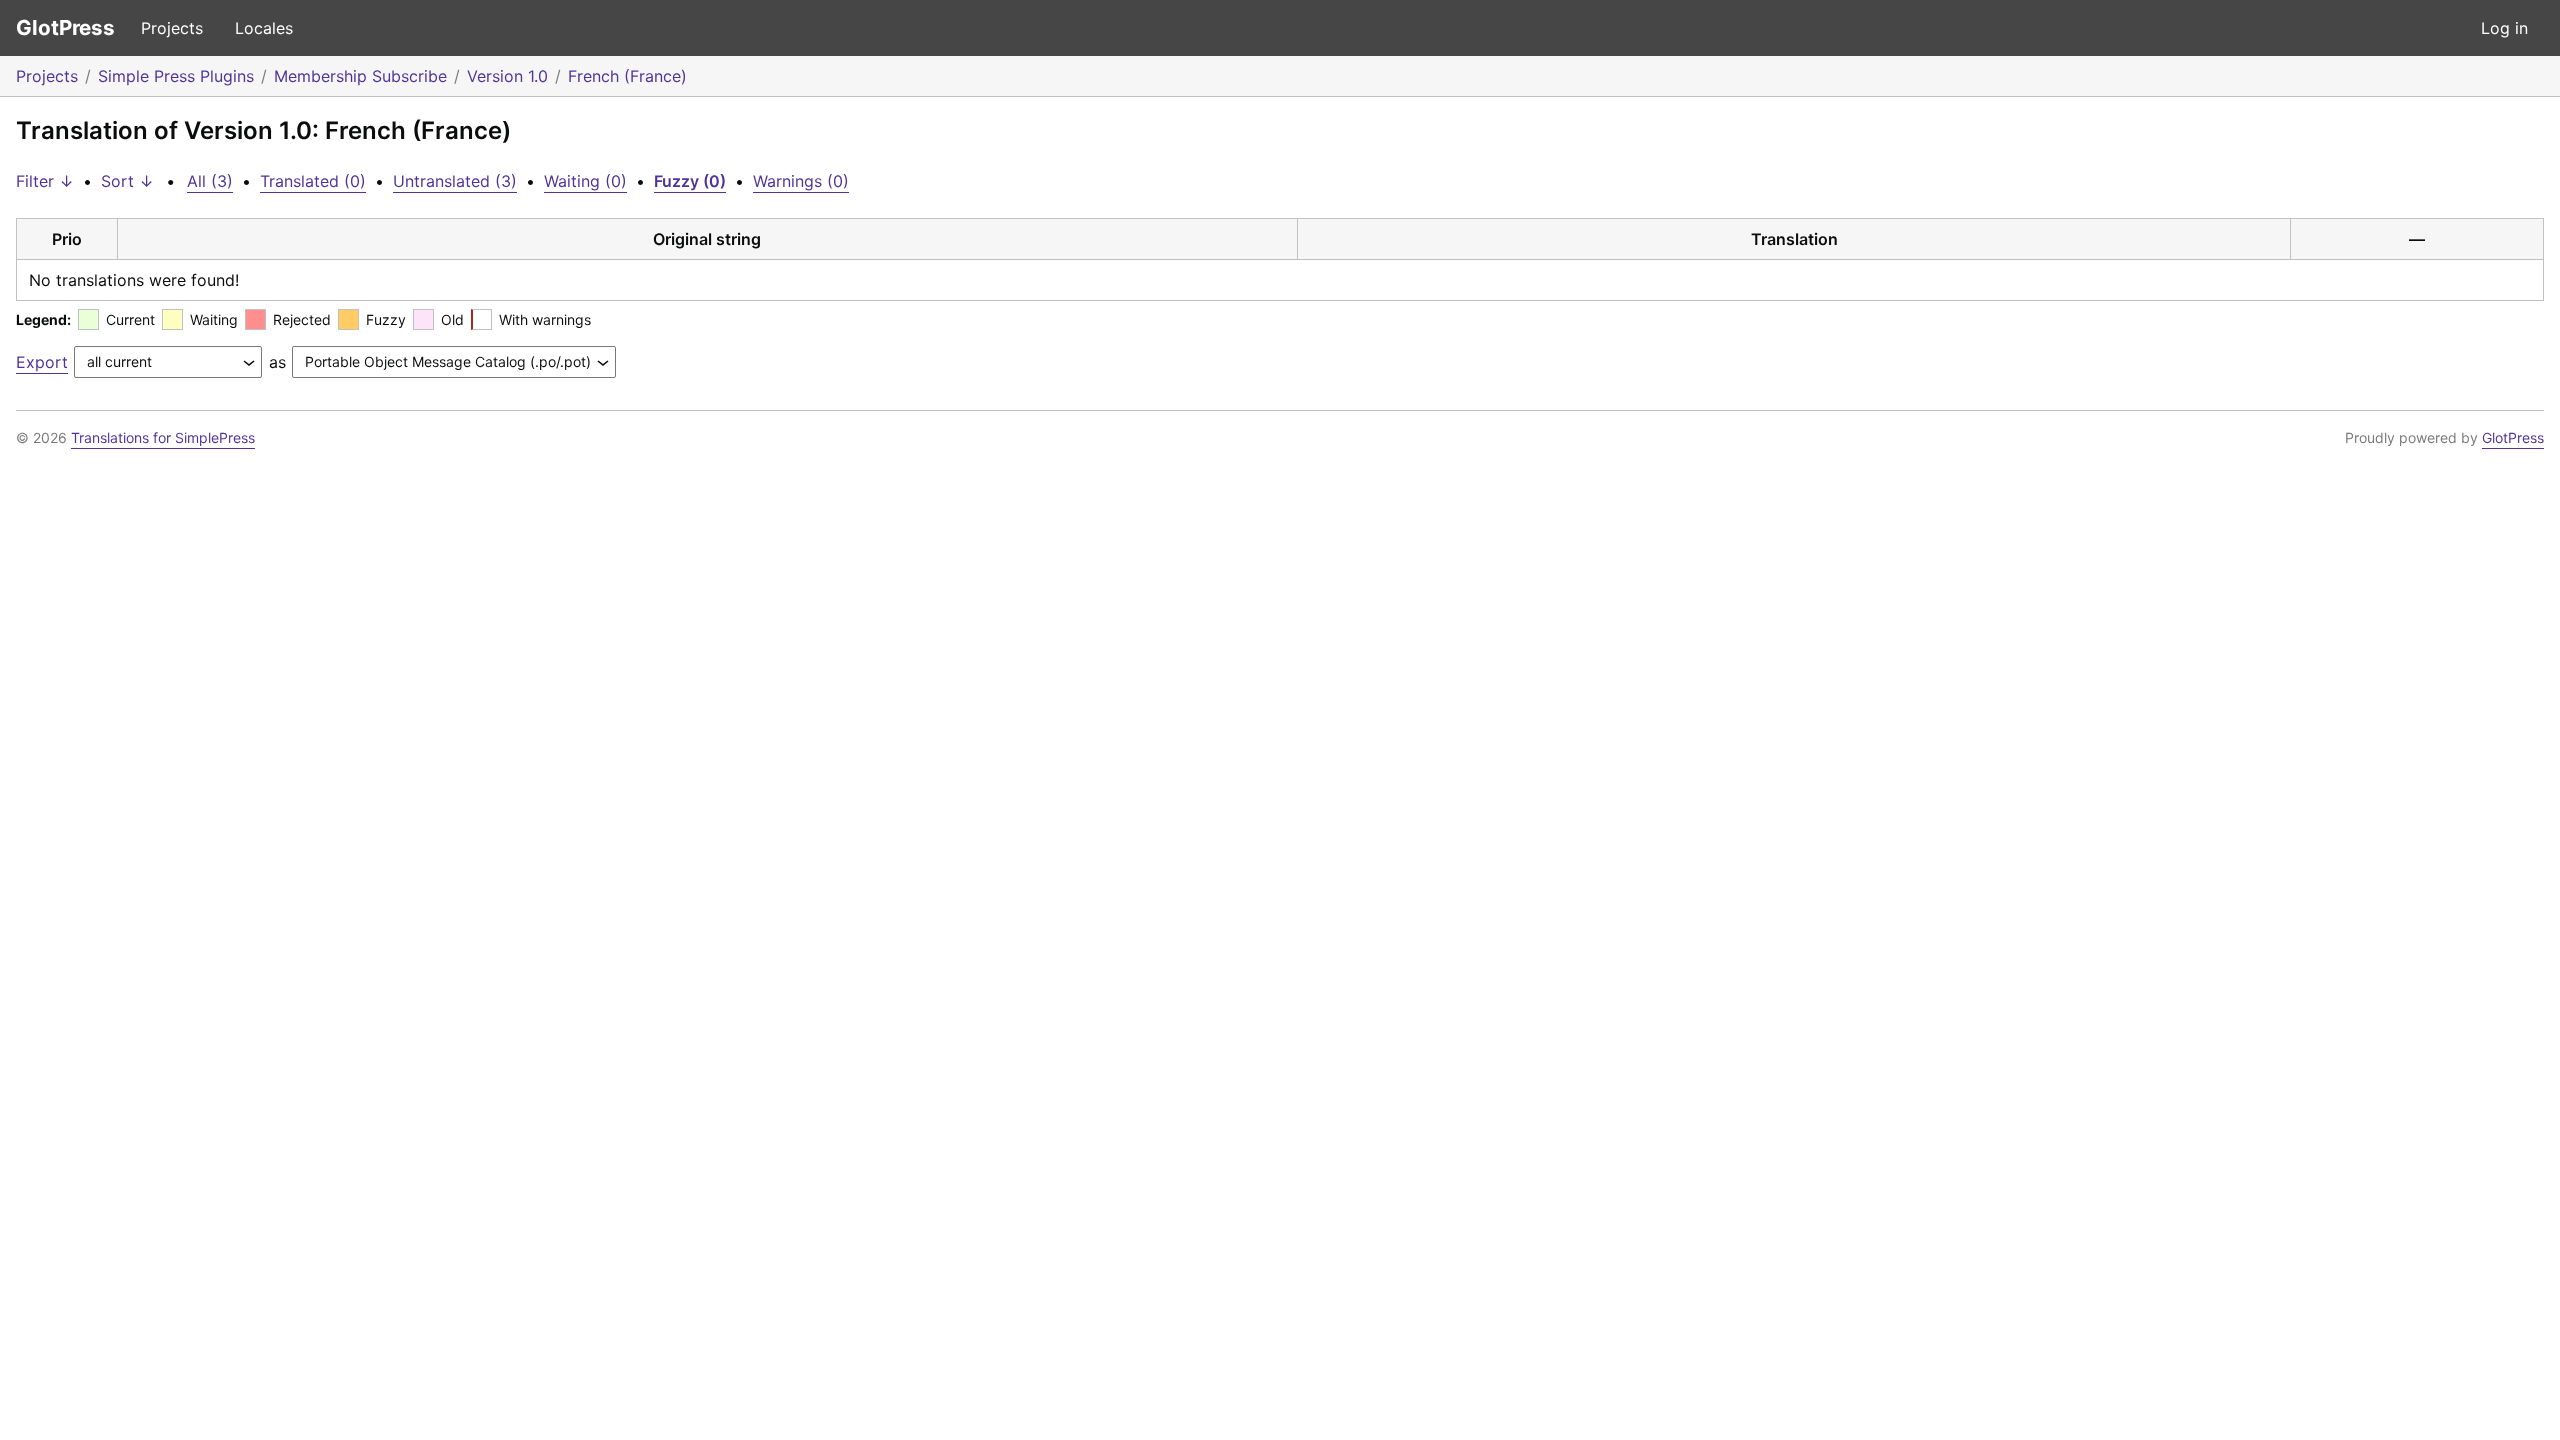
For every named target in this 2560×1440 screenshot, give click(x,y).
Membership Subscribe (360, 76)
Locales (264, 28)
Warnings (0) (801, 181)
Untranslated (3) (455, 181)
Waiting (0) (585, 181)
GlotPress (65, 27)
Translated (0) (313, 181)
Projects (172, 28)
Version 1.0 (507, 76)
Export (42, 362)
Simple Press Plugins (176, 76)
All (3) (210, 181)
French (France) (627, 76)
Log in (2504, 28)
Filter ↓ (45, 181)
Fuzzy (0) (690, 181)
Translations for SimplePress (163, 437)
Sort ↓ (127, 181)
